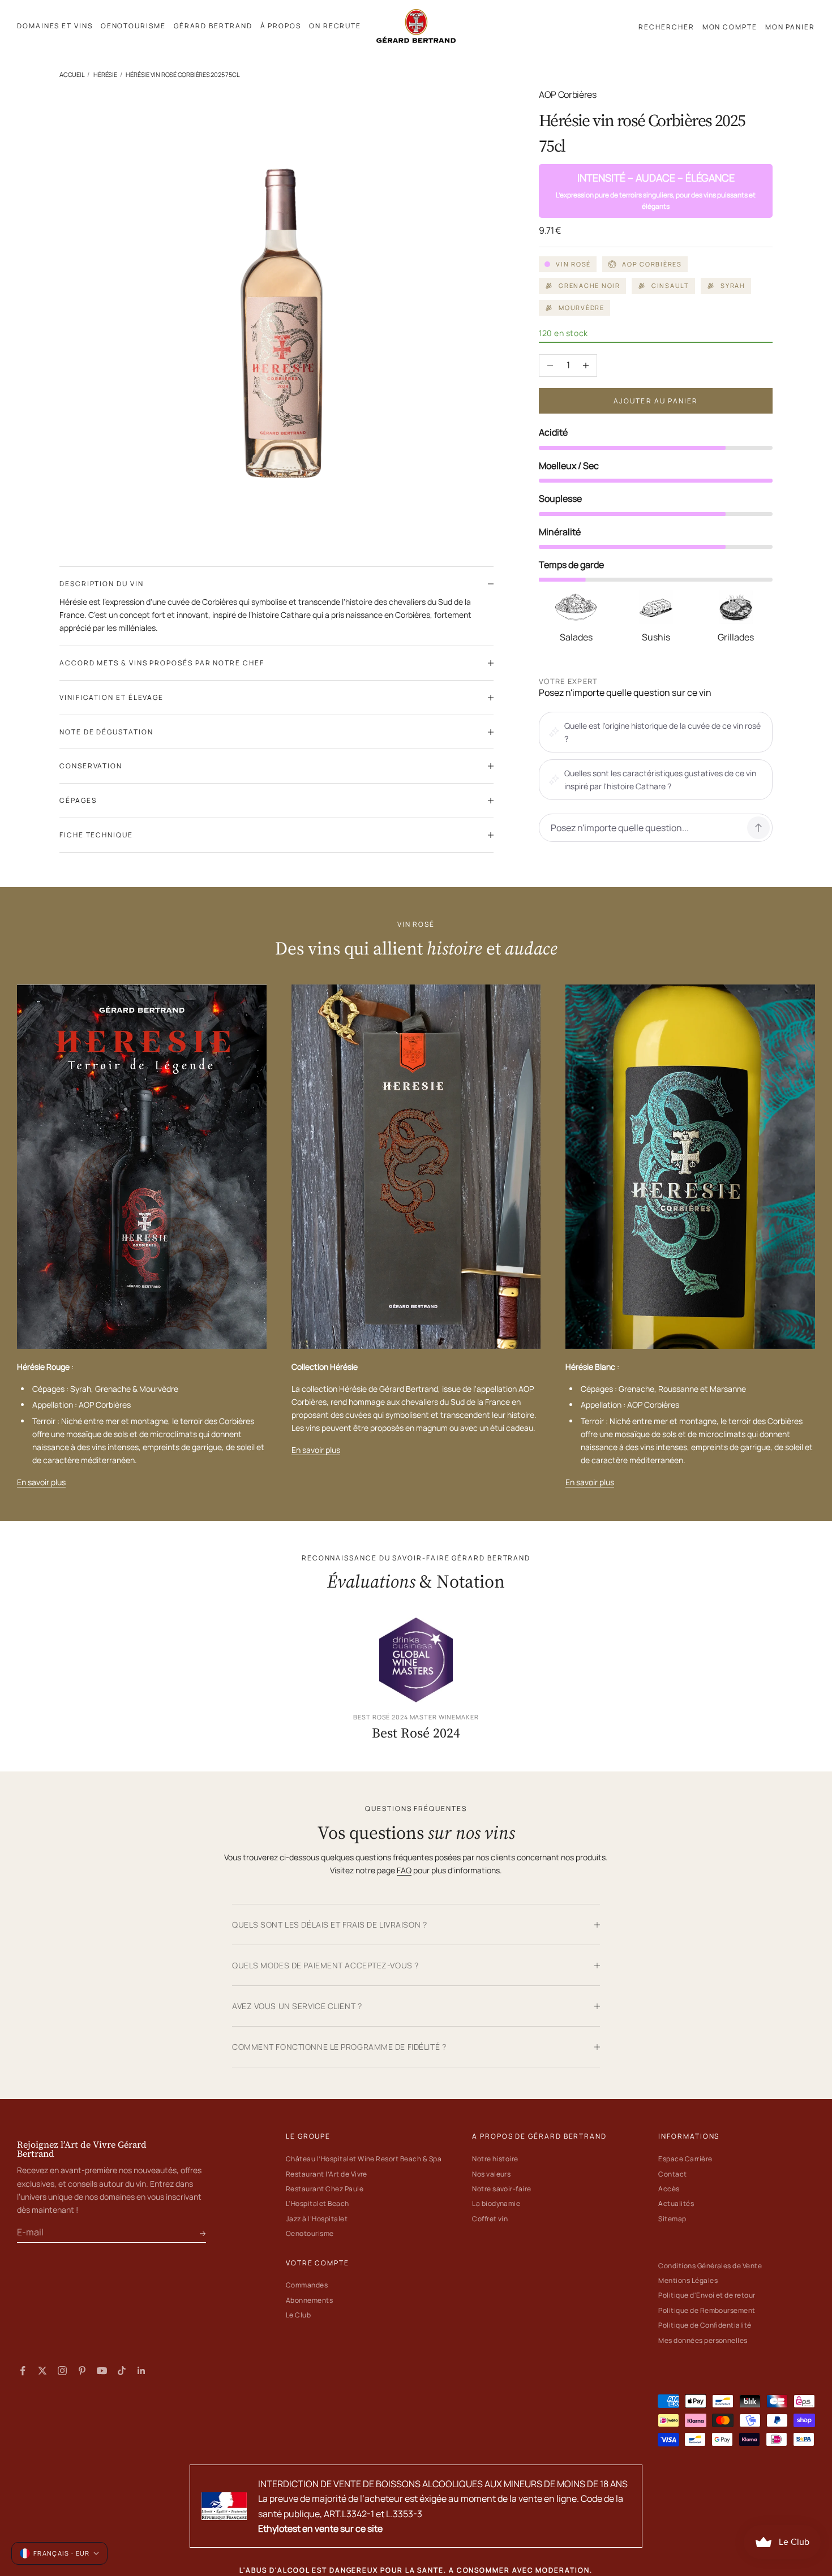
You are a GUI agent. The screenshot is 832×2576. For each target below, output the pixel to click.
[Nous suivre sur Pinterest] (82, 2371)
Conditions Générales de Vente (710, 2266)
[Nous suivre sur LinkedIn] (141, 2371)
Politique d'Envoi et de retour (707, 2295)
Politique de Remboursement (707, 2310)
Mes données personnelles (703, 2340)
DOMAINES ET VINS (55, 26)
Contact (672, 2174)
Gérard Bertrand (213, 26)
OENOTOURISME (133, 26)
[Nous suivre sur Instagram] (62, 2371)
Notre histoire (495, 2159)
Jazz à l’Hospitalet (317, 2219)
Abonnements (309, 2300)
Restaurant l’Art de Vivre (327, 2174)
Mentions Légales (688, 2280)
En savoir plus (41, 1482)
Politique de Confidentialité (705, 2325)
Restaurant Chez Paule (325, 2189)
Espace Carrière (685, 2159)
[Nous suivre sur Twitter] (42, 2371)
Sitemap (672, 2219)
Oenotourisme (310, 2233)
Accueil (72, 74)
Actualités (676, 2203)
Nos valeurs (491, 2174)
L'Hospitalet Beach (318, 2203)
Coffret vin (490, 2219)
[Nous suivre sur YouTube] (102, 2371)
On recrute (335, 26)
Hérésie (105, 74)
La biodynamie (496, 2203)
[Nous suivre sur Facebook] (23, 2371)
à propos (281, 26)
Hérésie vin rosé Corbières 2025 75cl (183, 74)
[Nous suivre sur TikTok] (122, 2371)
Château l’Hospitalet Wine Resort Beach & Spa (364, 2159)
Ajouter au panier (656, 401)
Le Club (298, 2315)
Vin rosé (573, 264)
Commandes (307, 2285)
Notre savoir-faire (502, 2189)
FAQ (404, 1870)
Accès (669, 2189)
